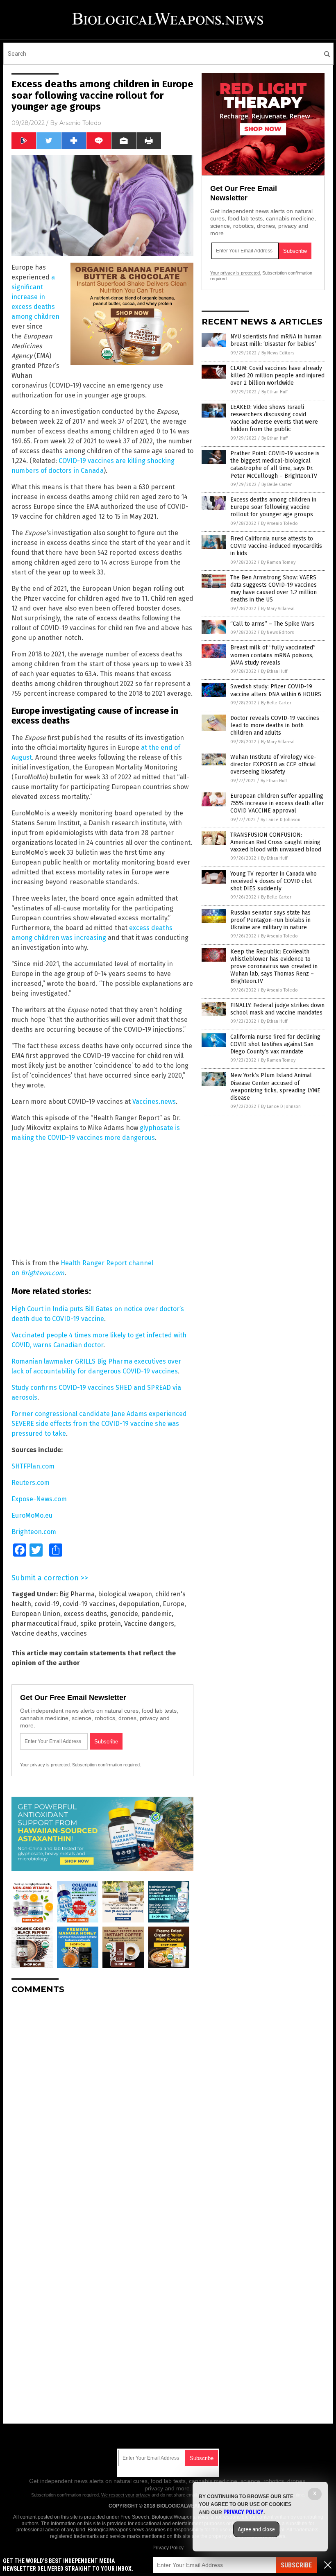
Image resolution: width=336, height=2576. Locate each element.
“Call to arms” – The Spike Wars (272, 624)
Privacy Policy (168, 2548)
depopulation (139, 1604)
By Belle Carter (277, 485)
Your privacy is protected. (45, 1765)
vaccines (74, 1633)
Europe (174, 1604)
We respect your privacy (126, 2495)
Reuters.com (31, 1483)
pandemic (157, 1614)
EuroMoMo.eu (32, 1515)
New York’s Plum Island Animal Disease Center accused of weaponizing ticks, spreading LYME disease (275, 1087)
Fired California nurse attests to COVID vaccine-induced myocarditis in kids (276, 546)
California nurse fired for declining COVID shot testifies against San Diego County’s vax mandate (275, 1044)
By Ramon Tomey (278, 562)
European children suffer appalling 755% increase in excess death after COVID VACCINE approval (277, 803)
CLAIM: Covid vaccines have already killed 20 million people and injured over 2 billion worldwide (277, 376)
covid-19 (47, 1604)
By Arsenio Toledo (279, 523)
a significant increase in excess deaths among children (35, 297)
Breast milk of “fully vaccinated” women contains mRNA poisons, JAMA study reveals (273, 655)
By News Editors (278, 353)
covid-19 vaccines (89, 1604)
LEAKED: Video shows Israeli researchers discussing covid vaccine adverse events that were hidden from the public (274, 418)
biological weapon (125, 1594)
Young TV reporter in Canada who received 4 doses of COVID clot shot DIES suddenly (274, 881)
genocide (124, 1614)
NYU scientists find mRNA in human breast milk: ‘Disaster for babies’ (276, 340)
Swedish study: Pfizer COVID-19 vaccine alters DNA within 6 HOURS (276, 690)
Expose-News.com (39, 1499)
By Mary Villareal (278, 609)
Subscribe (296, 2565)
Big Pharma (77, 1594)
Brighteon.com (43, 1273)
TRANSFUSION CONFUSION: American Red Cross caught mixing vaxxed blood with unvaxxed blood (276, 842)
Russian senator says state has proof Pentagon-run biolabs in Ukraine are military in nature (270, 920)
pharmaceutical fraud (44, 1624)
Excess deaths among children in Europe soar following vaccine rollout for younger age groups (273, 507)
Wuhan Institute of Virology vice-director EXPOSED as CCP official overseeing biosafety (273, 764)
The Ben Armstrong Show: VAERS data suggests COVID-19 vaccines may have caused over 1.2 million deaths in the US (274, 589)
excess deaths (85, 1614)
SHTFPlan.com (33, 1466)
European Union (36, 1614)
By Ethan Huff (275, 392)
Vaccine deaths (34, 1633)
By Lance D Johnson (280, 820)
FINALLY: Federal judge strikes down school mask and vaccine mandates (277, 1009)
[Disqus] (102, 2103)
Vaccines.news (154, 1102)
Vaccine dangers (149, 1624)
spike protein (101, 1624)
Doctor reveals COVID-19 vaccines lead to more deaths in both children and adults (275, 725)
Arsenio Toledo (80, 123)
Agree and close (256, 2529)
